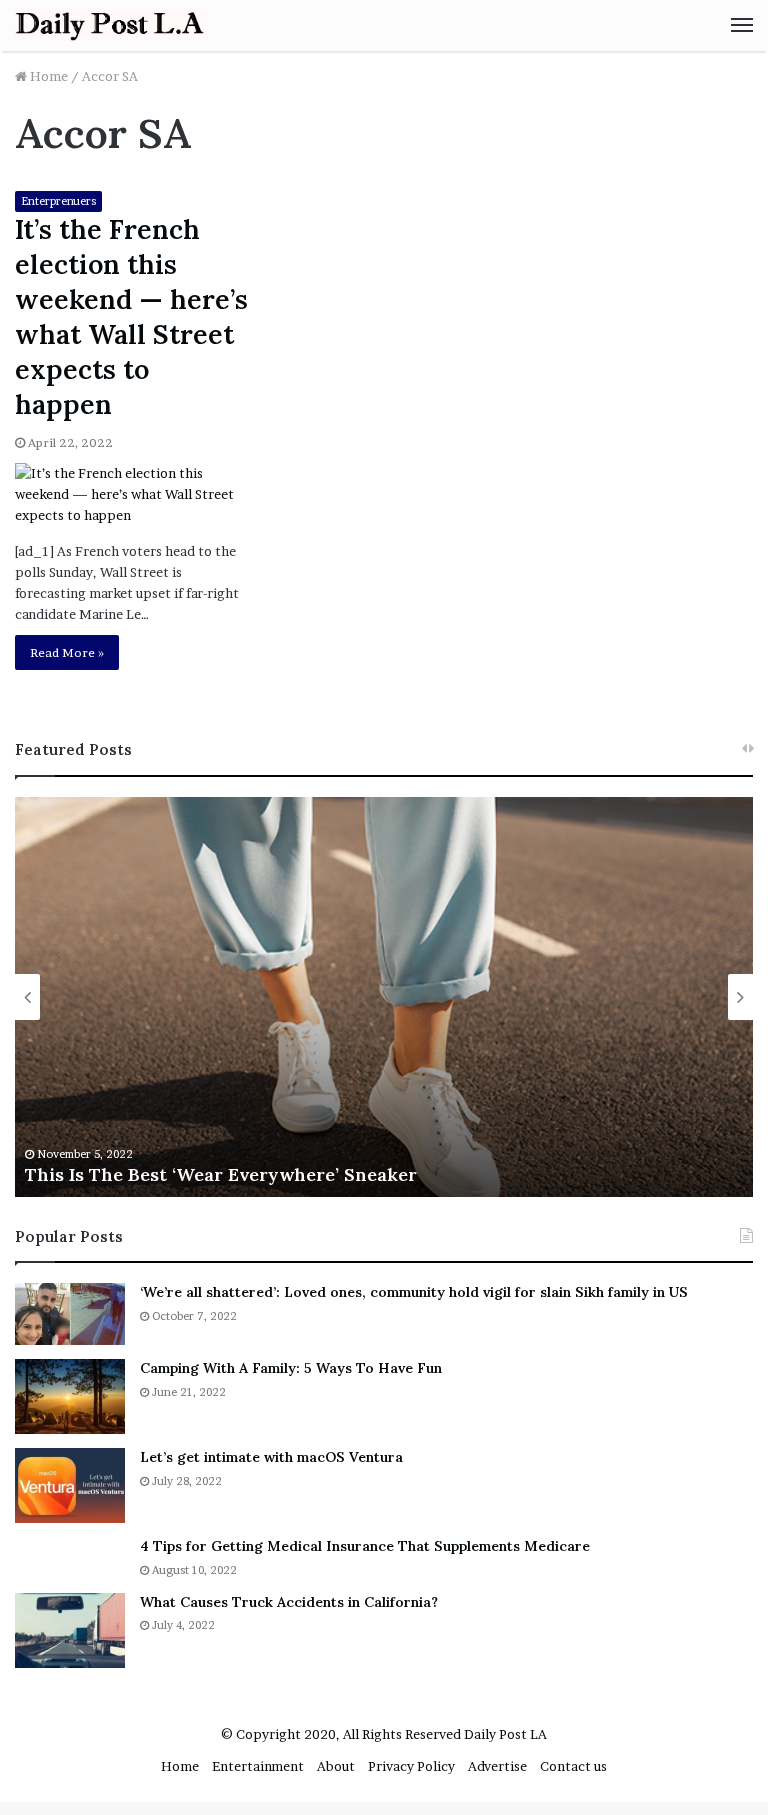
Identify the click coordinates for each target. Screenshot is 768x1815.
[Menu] (742, 25)
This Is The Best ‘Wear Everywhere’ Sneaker (221, 1174)
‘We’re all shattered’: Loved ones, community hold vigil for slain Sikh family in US (414, 1292)
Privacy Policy (411, 1766)
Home (47, 76)
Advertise (497, 1766)
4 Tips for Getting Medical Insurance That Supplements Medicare (365, 1546)
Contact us (573, 1766)
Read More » (67, 652)
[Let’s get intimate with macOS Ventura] (70, 1485)
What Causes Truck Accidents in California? (289, 1602)
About (336, 1766)
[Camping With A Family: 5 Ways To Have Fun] (70, 1396)
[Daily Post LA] (110, 25)
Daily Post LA (505, 1734)
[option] (384, 997)
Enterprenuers (58, 201)
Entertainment (258, 1766)
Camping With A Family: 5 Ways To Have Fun (291, 1368)
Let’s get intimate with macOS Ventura (271, 1457)
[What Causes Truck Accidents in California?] (70, 1630)
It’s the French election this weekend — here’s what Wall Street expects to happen (131, 316)
